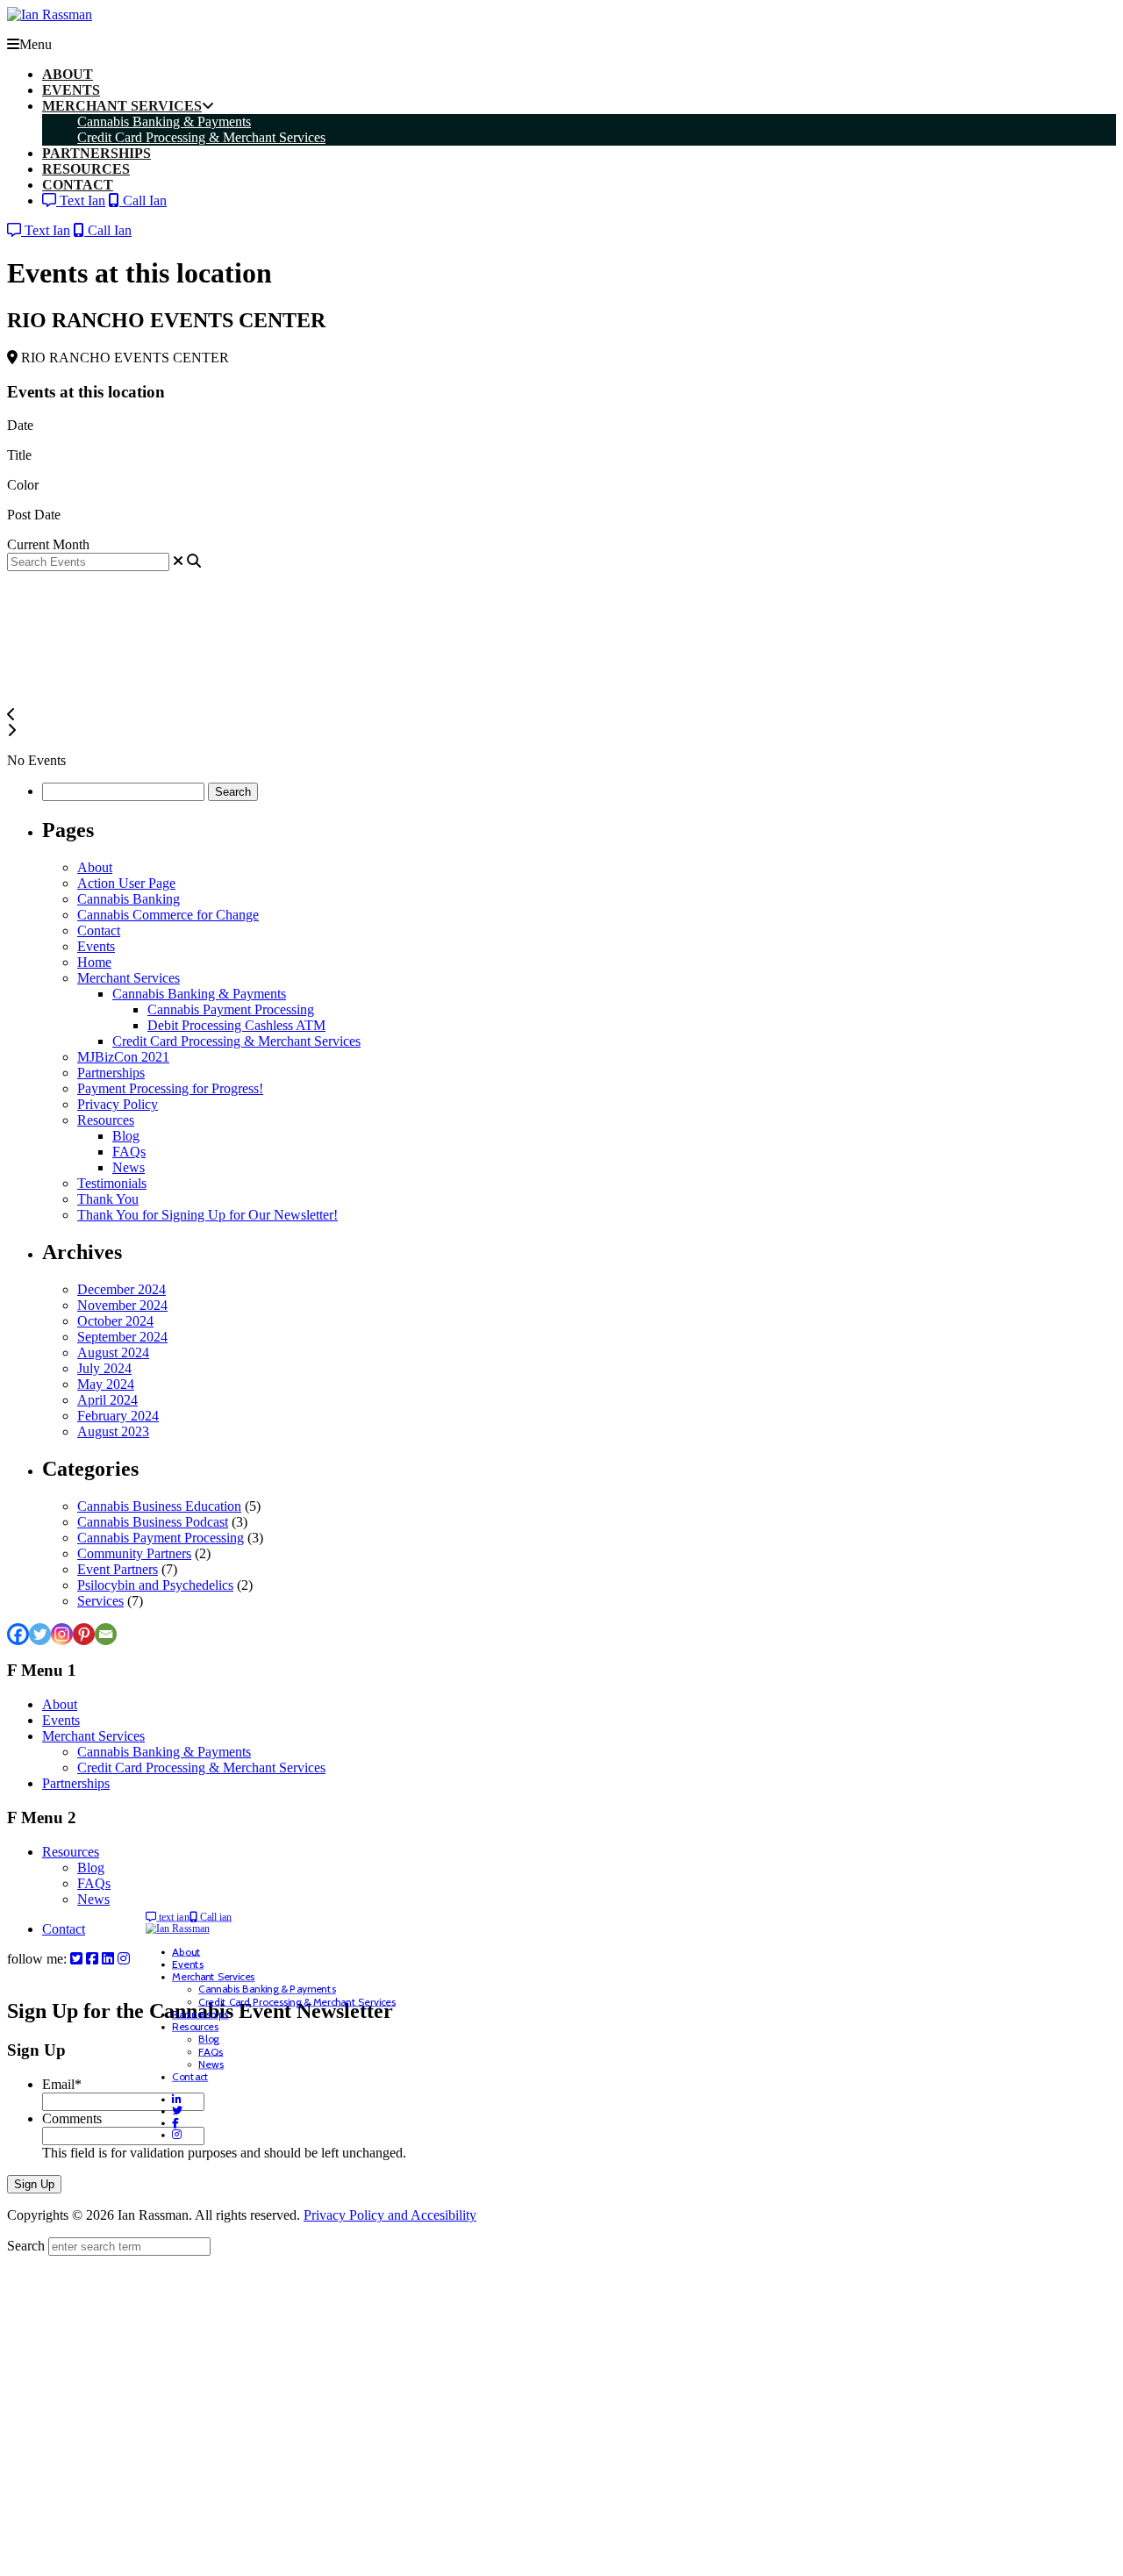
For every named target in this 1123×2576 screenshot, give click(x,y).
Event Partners (118, 1569)
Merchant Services (129, 978)
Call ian (215, 1917)
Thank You (108, 1199)
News (129, 1167)
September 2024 (122, 1337)
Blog (126, 1136)
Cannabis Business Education (159, 1506)
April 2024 (107, 1400)
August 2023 (113, 1431)
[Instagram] (62, 1634)
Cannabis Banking (129, 899)
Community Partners (134, 1553)
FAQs (129, 1152)
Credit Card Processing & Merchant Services (236, 1041)
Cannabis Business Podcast (153, 1522)
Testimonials (112, 1183)
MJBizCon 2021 (123, 1057)
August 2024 (113, 1352)
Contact (99, 930)
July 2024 (104, 1368)
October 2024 (115, 1321)
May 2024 (106, 1384)
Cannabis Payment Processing (231, 1009)
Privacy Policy (118, 1104)
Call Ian (143, 200)
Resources (106, 1120)
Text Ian (81, 200)
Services (100, 1601)
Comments (72, 2118)
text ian (173, 1917)
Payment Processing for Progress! (170, 1088)
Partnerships (111, 1073)
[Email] (106, 1634)
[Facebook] (18, 1634)
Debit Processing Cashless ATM (236, 1025)
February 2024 (118, 1416)
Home (94, 962)
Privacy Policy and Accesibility (390, 2215)
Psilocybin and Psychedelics (155, 1585)
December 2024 (122, 1289)
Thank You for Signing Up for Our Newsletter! (207, 1215)
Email (62, 2084)
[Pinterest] (84, 1634)
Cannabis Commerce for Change (168, 915)
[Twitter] (40, 1634)
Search (26, 2246)
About (95, 867)
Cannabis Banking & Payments (199, 994)
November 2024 (122, 1305)
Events (96, 946)
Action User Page (126, 883)
